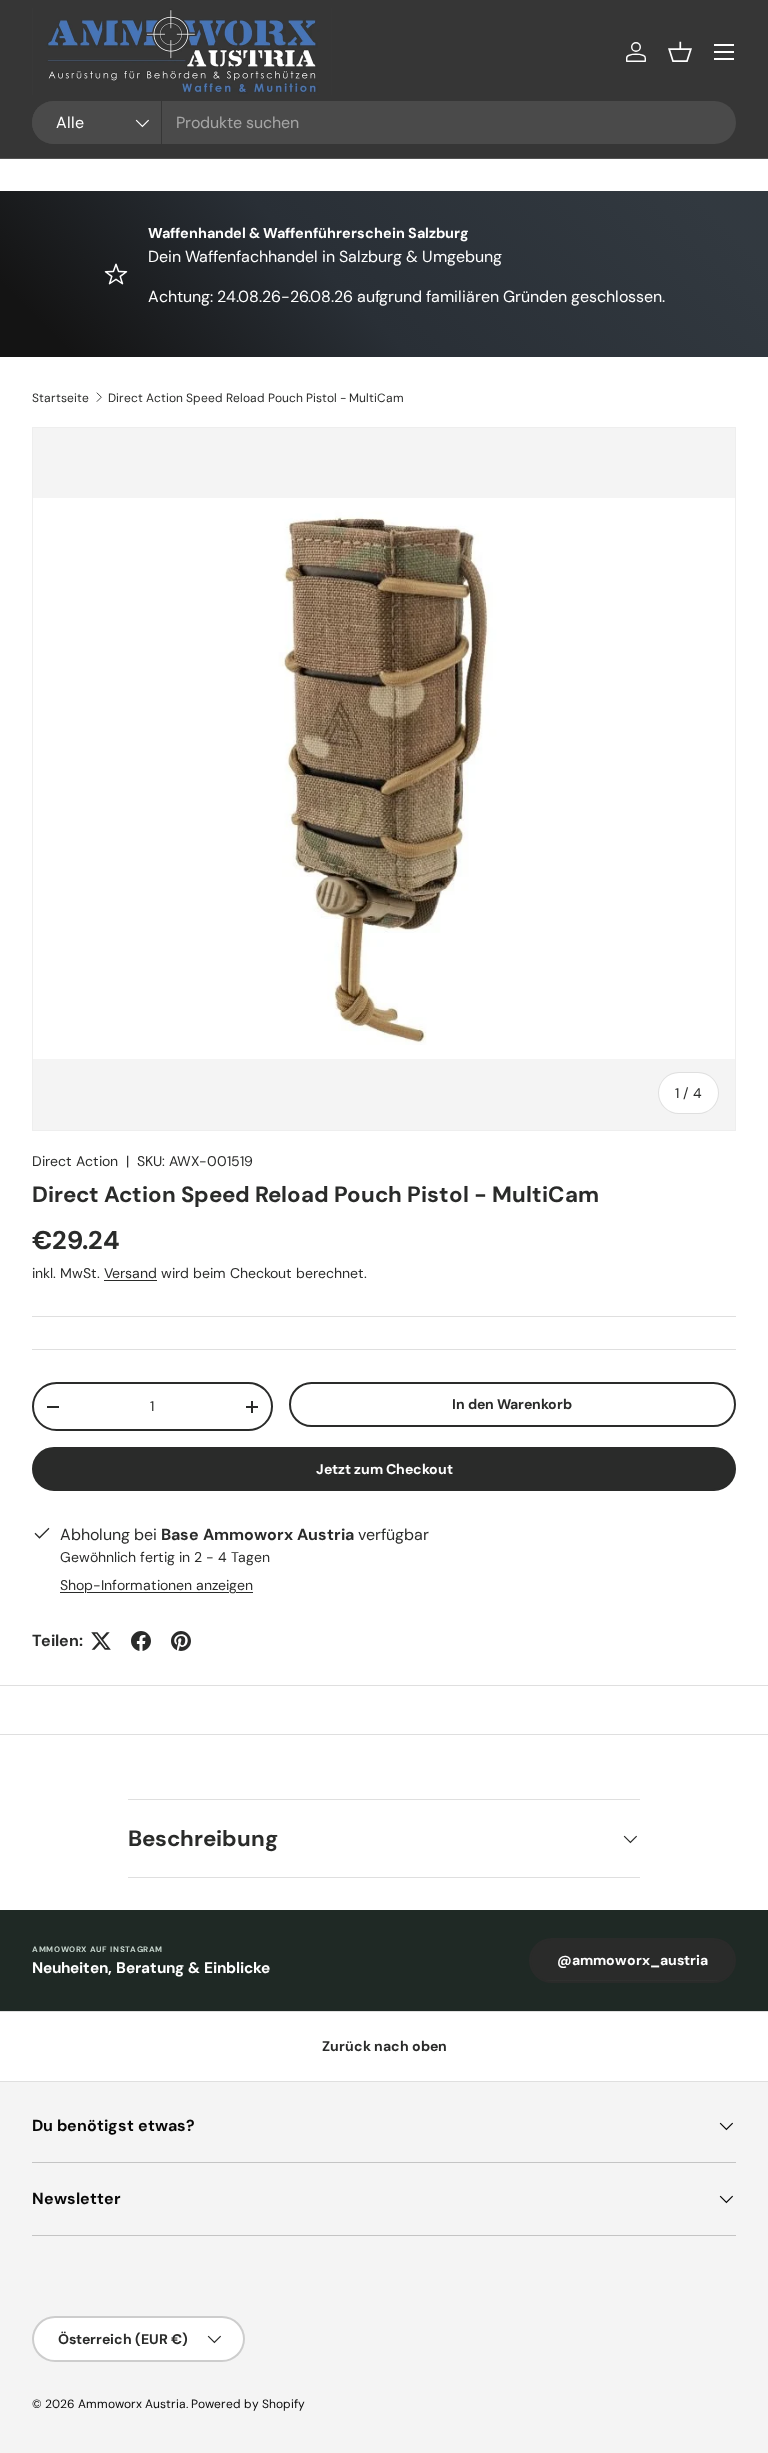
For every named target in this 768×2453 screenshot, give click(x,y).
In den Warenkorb (512, 1404)
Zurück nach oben (384, 2046)
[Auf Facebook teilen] (141, 1641)
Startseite (60, 398)
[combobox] (384, 122)
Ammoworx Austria (132, 2404)
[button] (680, 52)
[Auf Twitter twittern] (101, 1641)
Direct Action (75, 1161)
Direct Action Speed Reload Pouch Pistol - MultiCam (256, 398)
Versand (130, 1273)
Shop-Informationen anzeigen (156, 1585)
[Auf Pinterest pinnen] (181, 1641)
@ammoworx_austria (632, 1960)
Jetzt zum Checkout (384, 1469)
